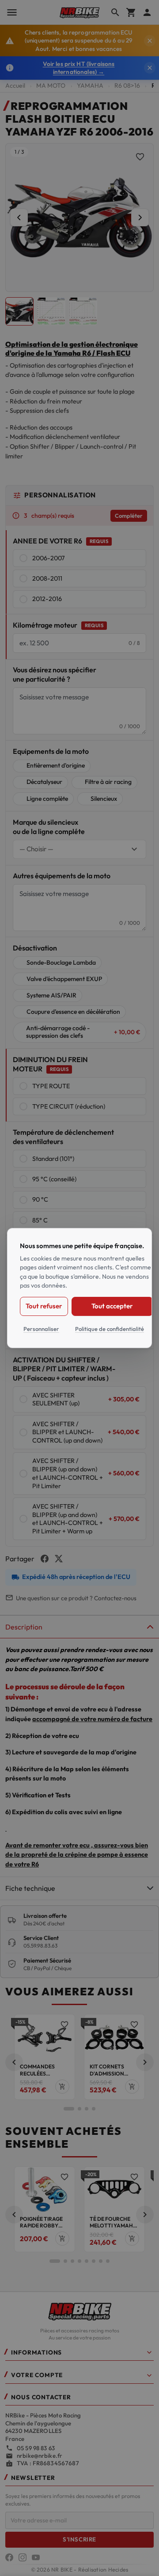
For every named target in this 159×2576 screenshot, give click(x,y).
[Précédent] (19, 217)
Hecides (118, 2570)
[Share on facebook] (45, 1559)
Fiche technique (30, 1888)
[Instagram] (23, 2557)
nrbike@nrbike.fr (40, 2456)
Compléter (129, 516)
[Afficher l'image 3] (83, 311)
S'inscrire (79, 2539)
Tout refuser (44, 1306)
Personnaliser (41, 1328)
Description (24, 1627)
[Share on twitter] (59, 1559)
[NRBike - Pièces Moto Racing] (79, 2311)
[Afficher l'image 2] (51, 311)
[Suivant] (140, 217)
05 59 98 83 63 (36, 2448)
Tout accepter (112, 1306)
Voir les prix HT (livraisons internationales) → (79, 68)
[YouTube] (36, 2557)
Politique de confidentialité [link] (110, 1328)
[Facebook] (9, 2557)
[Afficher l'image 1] (19, 311)
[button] (14, 2062)
